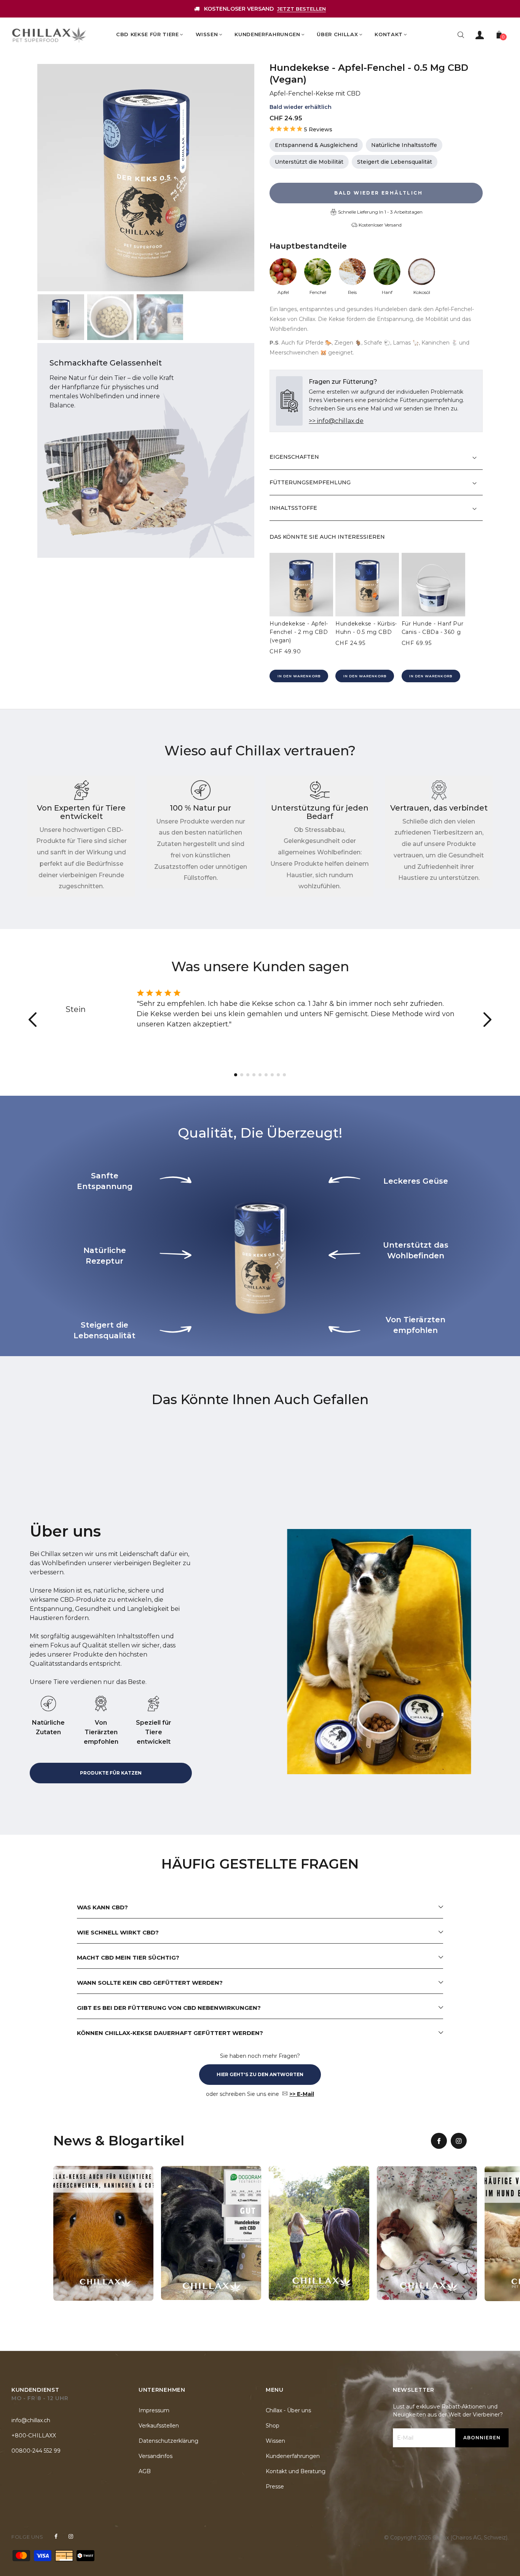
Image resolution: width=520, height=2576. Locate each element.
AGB (145, 2471)
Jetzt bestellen (301, 9)
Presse (275, 2487)
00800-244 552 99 (36, 2451)
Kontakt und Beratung (296, 2471)
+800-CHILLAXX (34, 2436)
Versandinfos (156, 2456)
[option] (146, 178)
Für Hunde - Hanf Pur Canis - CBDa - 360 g (433, 628)
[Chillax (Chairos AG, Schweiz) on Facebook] (56, 2536)
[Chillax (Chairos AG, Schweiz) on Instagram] (71, 2536)
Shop (273, 2426)
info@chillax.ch (31, 2420)
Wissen (275, 2441)
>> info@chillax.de (336, 421)
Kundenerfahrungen (293, 2456)
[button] (487, 1020)
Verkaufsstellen (159, 2426)
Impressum (154, 2410)
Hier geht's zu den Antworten (260, 2074)
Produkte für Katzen (111, 1773)
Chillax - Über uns (288, 2410)
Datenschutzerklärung (168, 2441)
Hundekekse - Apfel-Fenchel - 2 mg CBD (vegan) (299, 632)
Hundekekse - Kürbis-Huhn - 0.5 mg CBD (366, 628)
